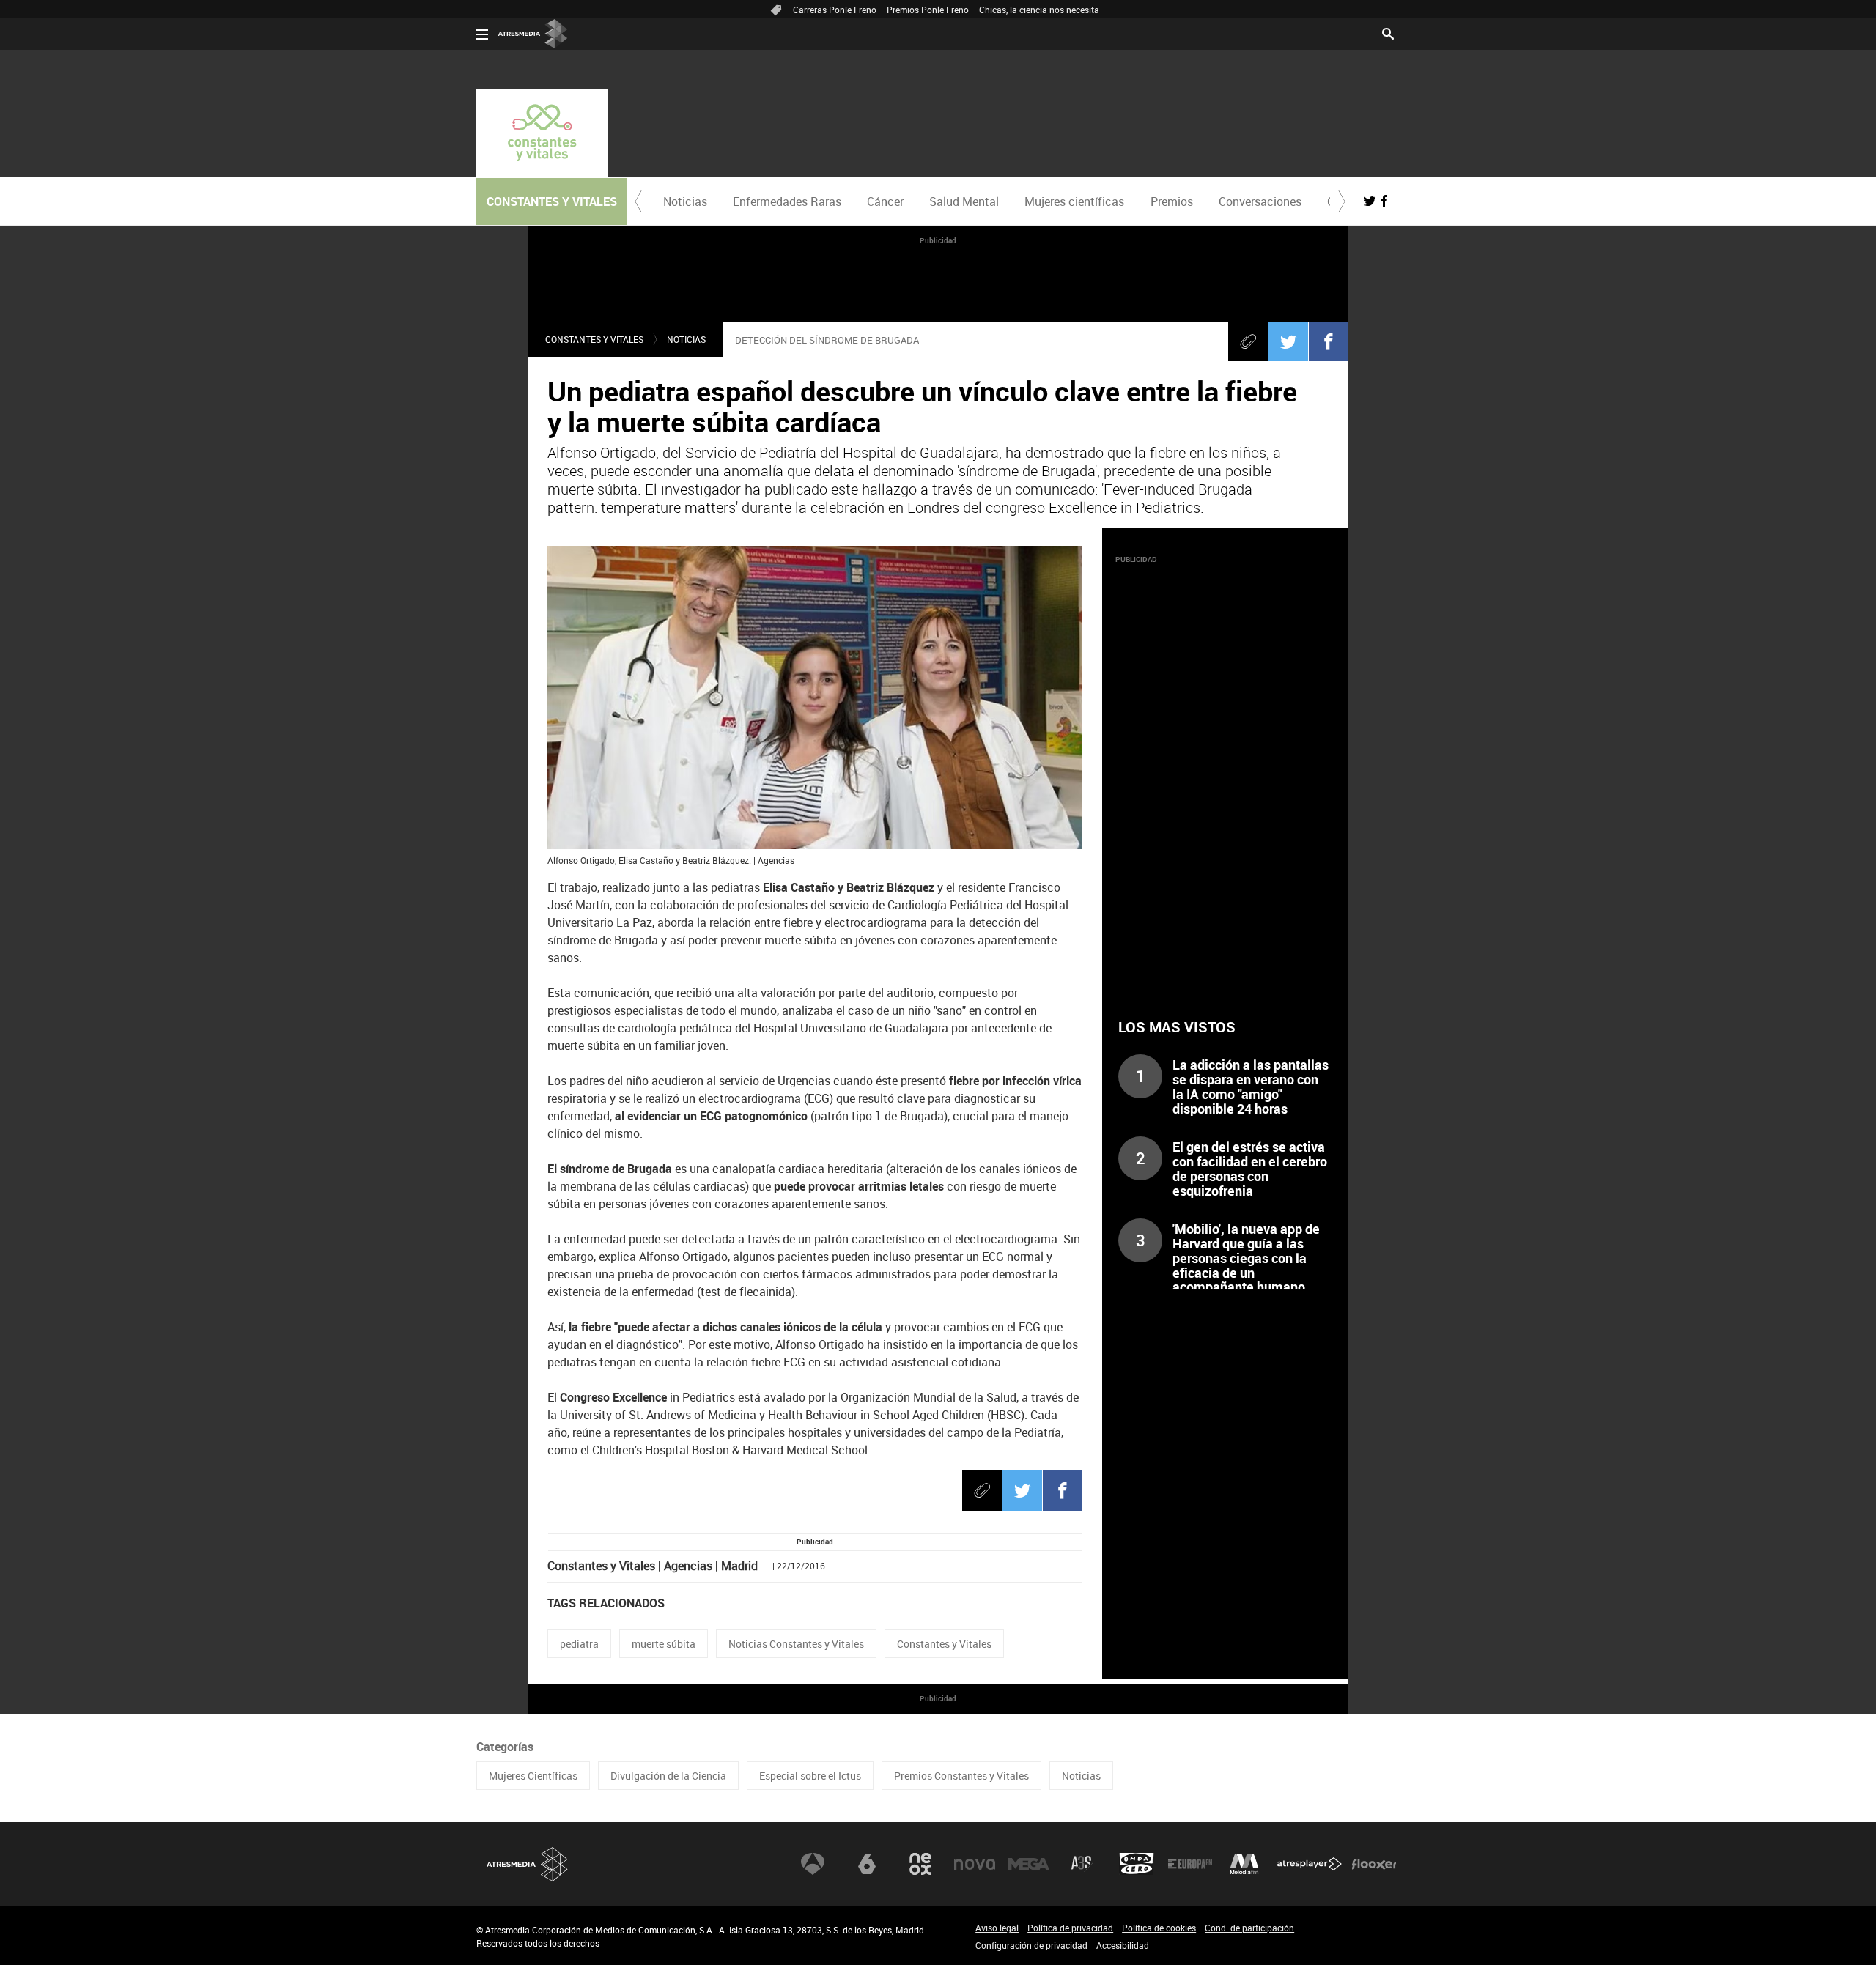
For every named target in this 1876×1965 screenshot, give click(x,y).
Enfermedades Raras (787, 201)
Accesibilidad (1123, 1945)
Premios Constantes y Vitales (961, 1776)
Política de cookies (1159, 1928)
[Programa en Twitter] (1370, 201)
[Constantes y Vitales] (542, 133)
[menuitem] (685, 201)
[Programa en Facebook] (1384, 201)
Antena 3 (813, 1864)
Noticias (685, 201)
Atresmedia (528, 1864)
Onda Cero (1137, 1864)
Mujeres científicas (1074, 201)
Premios (1172, 201)
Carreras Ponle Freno (835, 10)
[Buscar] (1388, 32)
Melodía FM (1244, 1864)
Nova (975, 1864)
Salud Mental (964, 201)
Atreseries (1082, 1864)
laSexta (867, 1864)
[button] (638, 201)
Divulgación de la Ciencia (668, 1776)
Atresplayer (1310, 1864)
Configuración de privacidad (1031, 1945)
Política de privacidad (1070, 1928)
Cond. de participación (1249, 1928)
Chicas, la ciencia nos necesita (1039, 10)
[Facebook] (1329, 341)
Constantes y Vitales (594, 339)
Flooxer (1374, 1864)
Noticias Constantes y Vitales (796, 1644)
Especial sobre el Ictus (810, 1776)
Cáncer (885, 201)
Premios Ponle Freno (928, 10)
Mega (1029, 1864)
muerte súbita (664, 1644)
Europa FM (1190, 1864)
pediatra (579, 1644)
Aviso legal (997, 1928)
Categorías (505, 1747)
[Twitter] (1288, 341)
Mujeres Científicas (533, 1776)
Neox (920, 1864)
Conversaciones (1260, 201)
